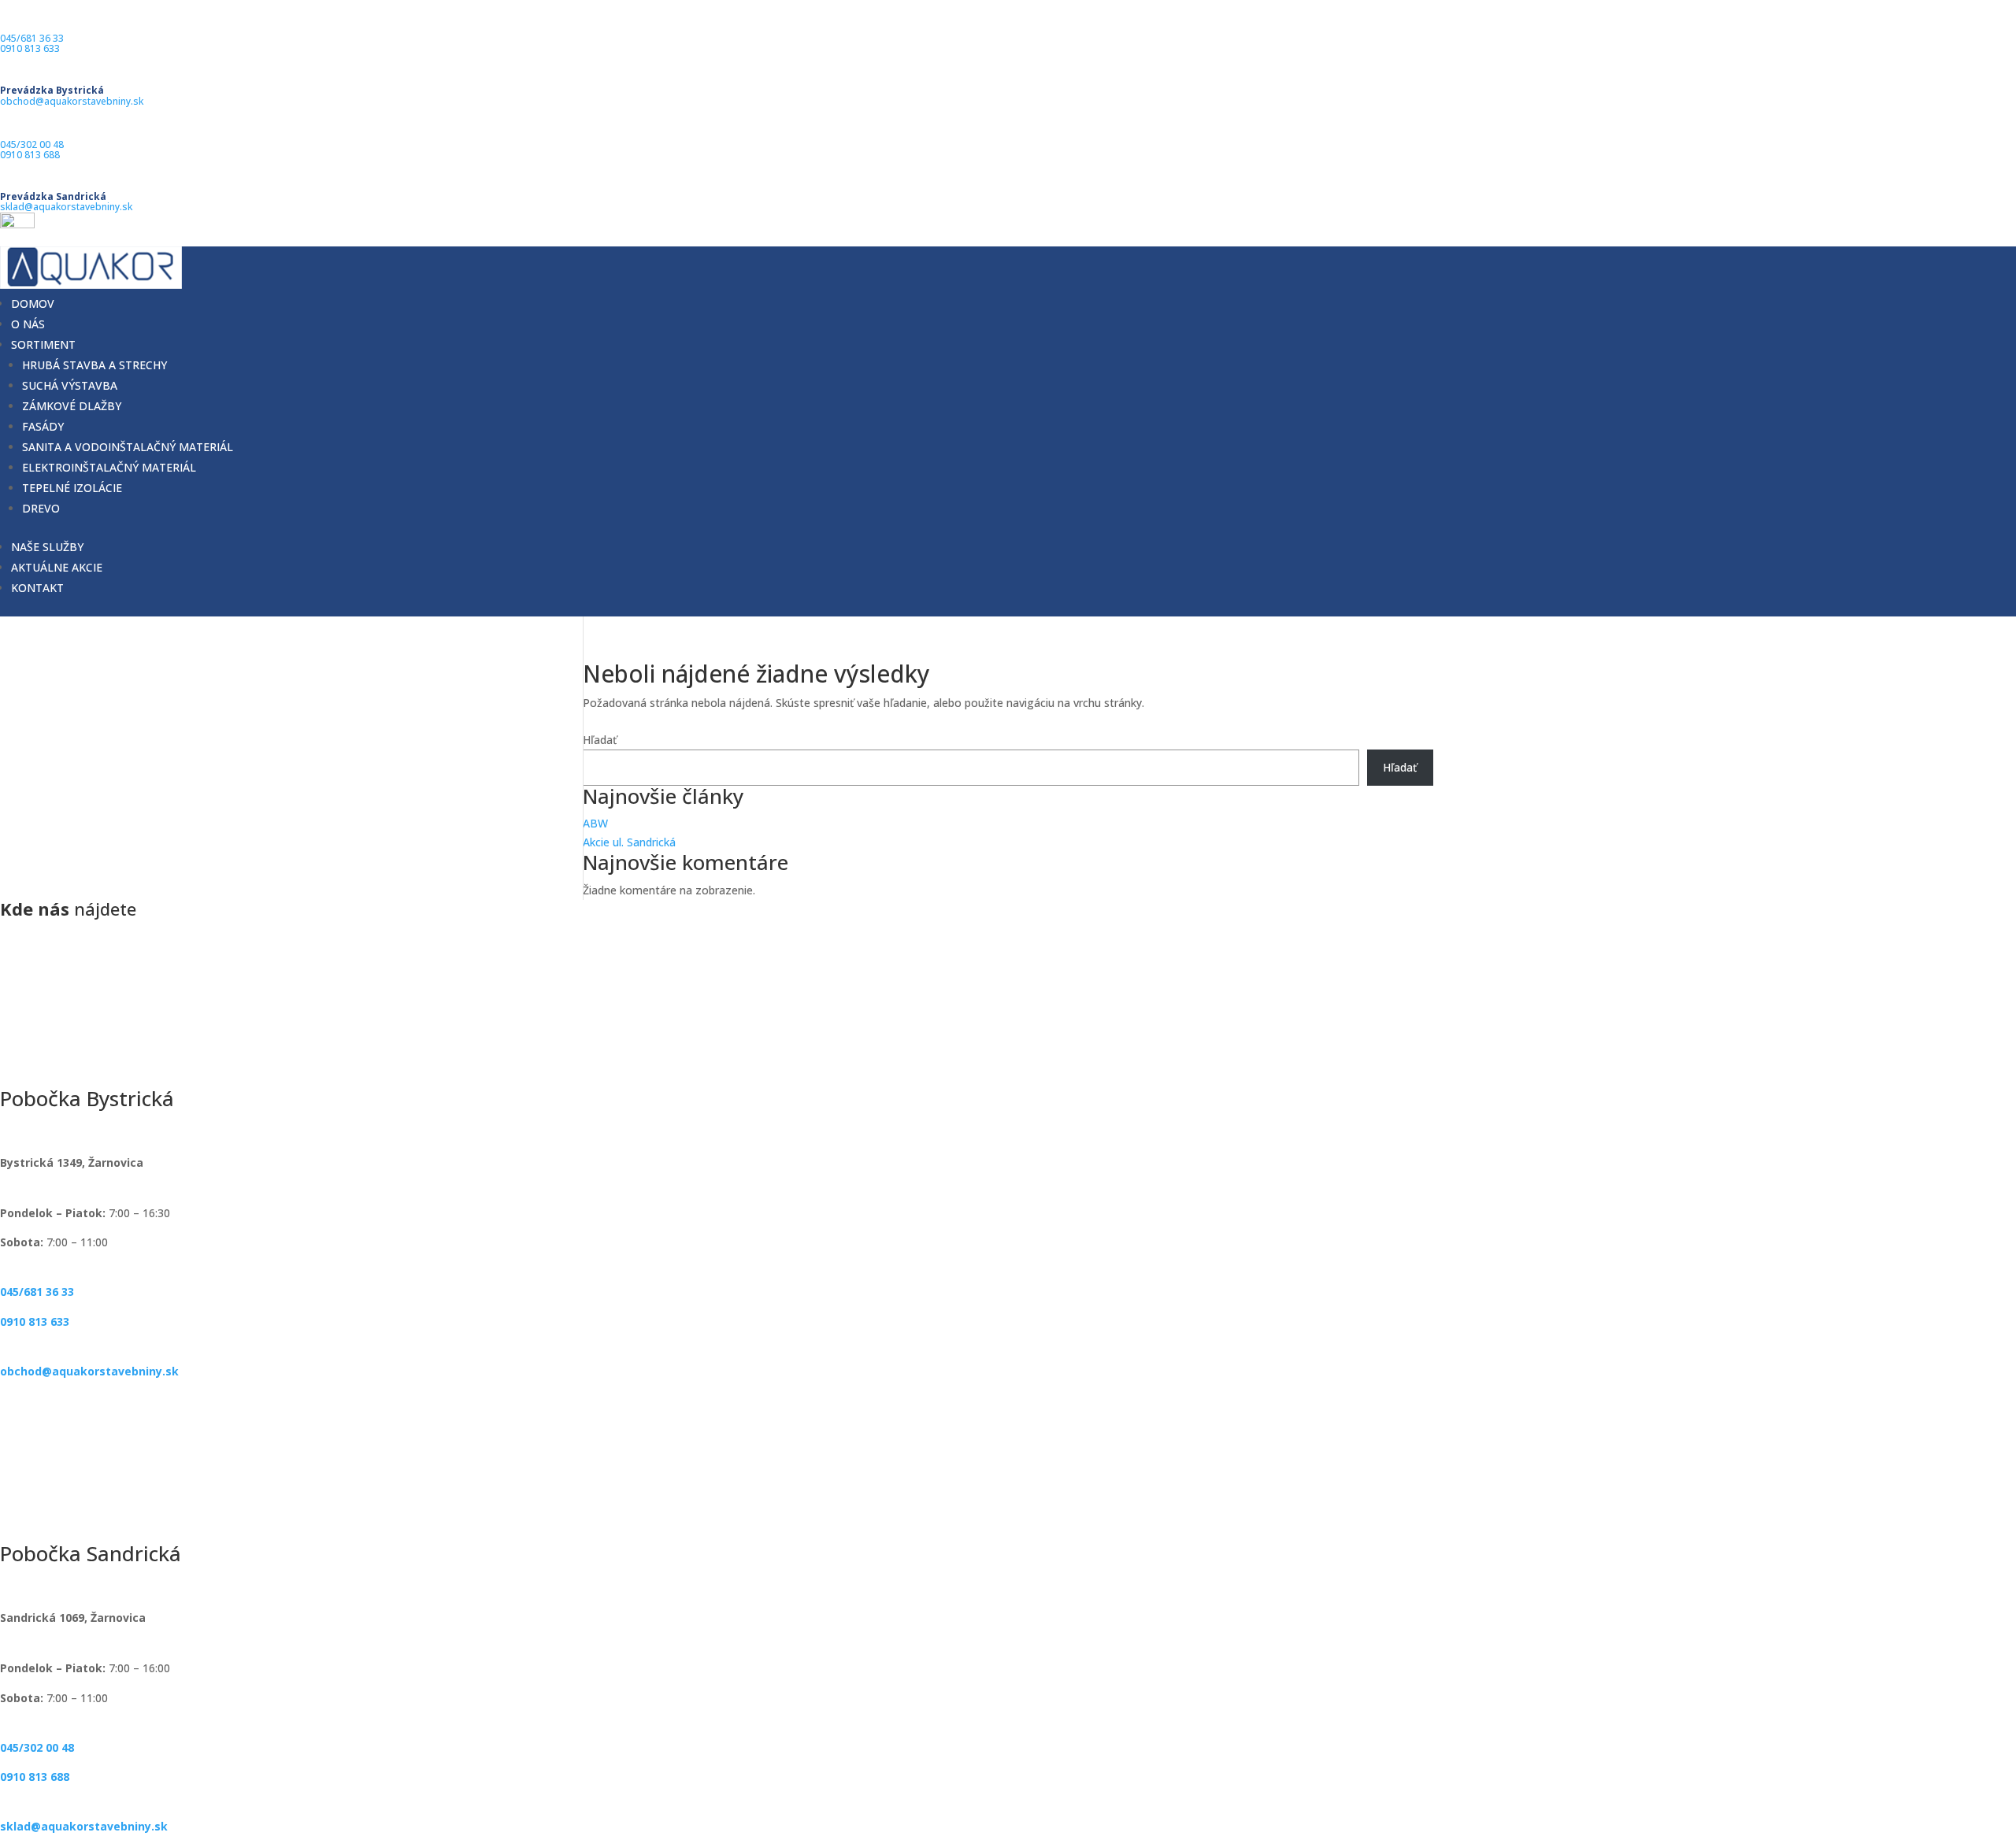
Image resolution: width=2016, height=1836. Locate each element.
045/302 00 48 (32, 144)
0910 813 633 (30, 48)
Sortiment (43, 344)
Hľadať (600, 740)
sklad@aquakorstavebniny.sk (66, 207)
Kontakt (37, 588)
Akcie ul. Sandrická (629, 842)
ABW (595, 823)
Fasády (43, 426)
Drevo (41, 508)
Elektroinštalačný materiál (109, 467)
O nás (28, 324)
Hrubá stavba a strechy (94, 365)
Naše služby (47, 547)
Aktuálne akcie (57, 567)
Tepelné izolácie (72, 488)
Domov (33, 304)
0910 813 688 (30, 155)
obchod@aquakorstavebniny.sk (72, 101)
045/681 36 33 (32, 38)
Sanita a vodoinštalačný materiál (128, 447)
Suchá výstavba (70, 385)
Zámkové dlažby (72, 406)
